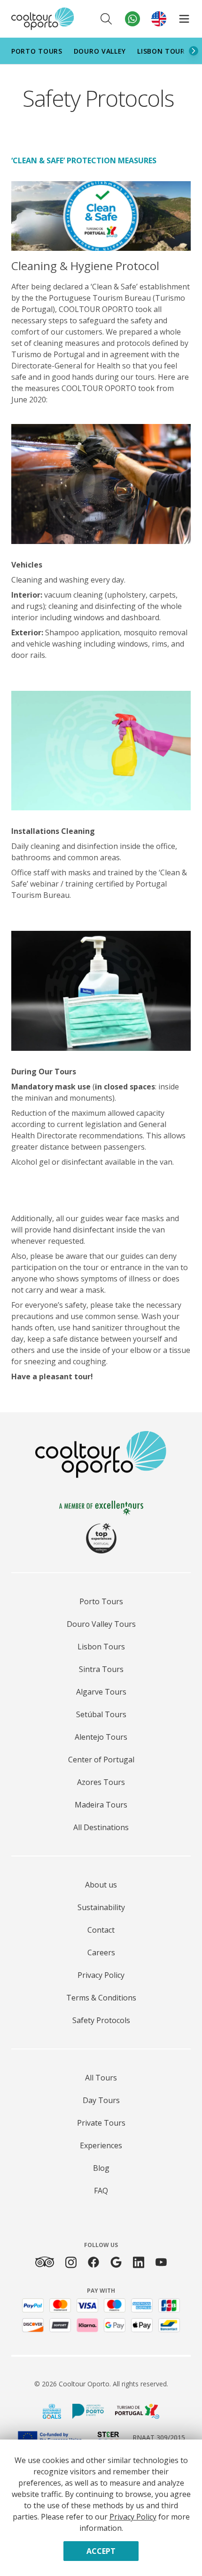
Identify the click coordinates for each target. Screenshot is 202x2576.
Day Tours (101, 2100)
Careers (101, 1952)
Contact (101, 1930)
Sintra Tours (101, 1669)
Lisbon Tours (163, 51)
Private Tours (101, 2123)
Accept (101, 2551)
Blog (101, 2168)
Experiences (101, 2145)
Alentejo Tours (101, 1737)
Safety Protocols (101, 2020)
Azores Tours (101, 1782)
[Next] (194, 51)
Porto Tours (37, 51)
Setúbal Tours (101, 1714)
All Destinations (101, 1827)
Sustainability (101, 1907)
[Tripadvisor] (45, 2262)
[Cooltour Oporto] (43, 19)
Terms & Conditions (101, 1998)
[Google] (116, 2262)
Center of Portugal (101, 1760)
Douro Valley (100, 51)
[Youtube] (161, 2262)
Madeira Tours (101, 1805)
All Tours (101, 2078)
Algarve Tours (101, 1692)
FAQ (101, 2191)
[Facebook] (93, 2262)
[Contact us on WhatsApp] (132, 19)
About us (101, 1885)
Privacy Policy (101, 1975)
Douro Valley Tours (101, 1624)
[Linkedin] (139, 2262)
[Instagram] (71, 2262)
